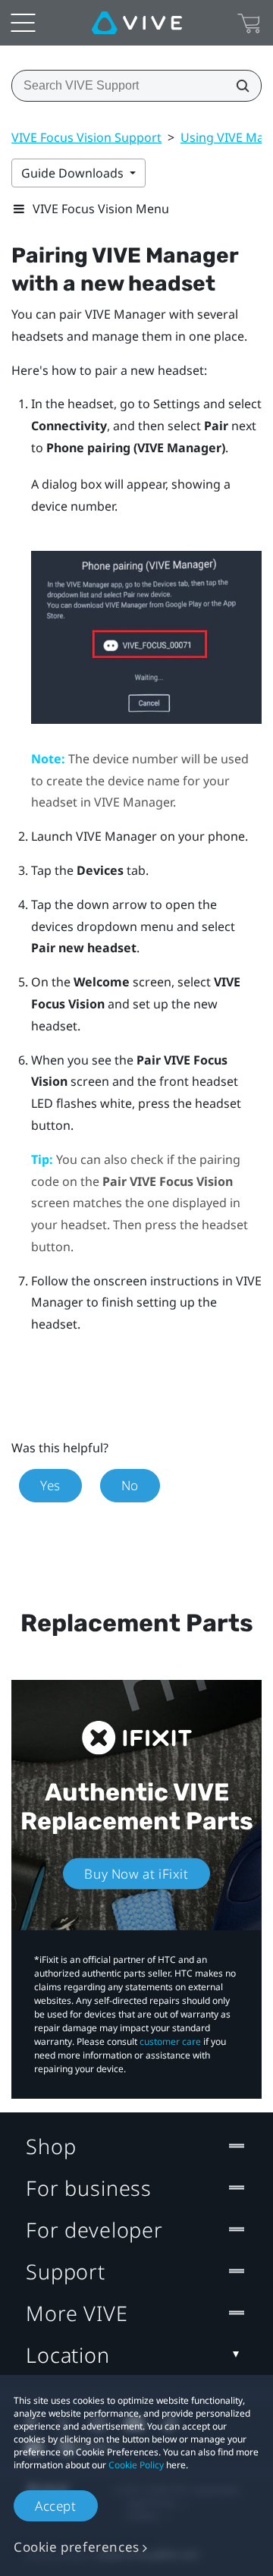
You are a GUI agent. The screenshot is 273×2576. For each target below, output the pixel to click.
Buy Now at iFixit (136, 1874)
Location (68, 2355)
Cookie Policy (136, 2465)
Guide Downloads (74, 173)
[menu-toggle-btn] (23, 23)
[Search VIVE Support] (238, 86)
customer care (170, 2041)
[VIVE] (137, 23)
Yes (50, 1485)
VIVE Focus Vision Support (86, 137)
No (130, 1485)
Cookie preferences (77, 2547)
